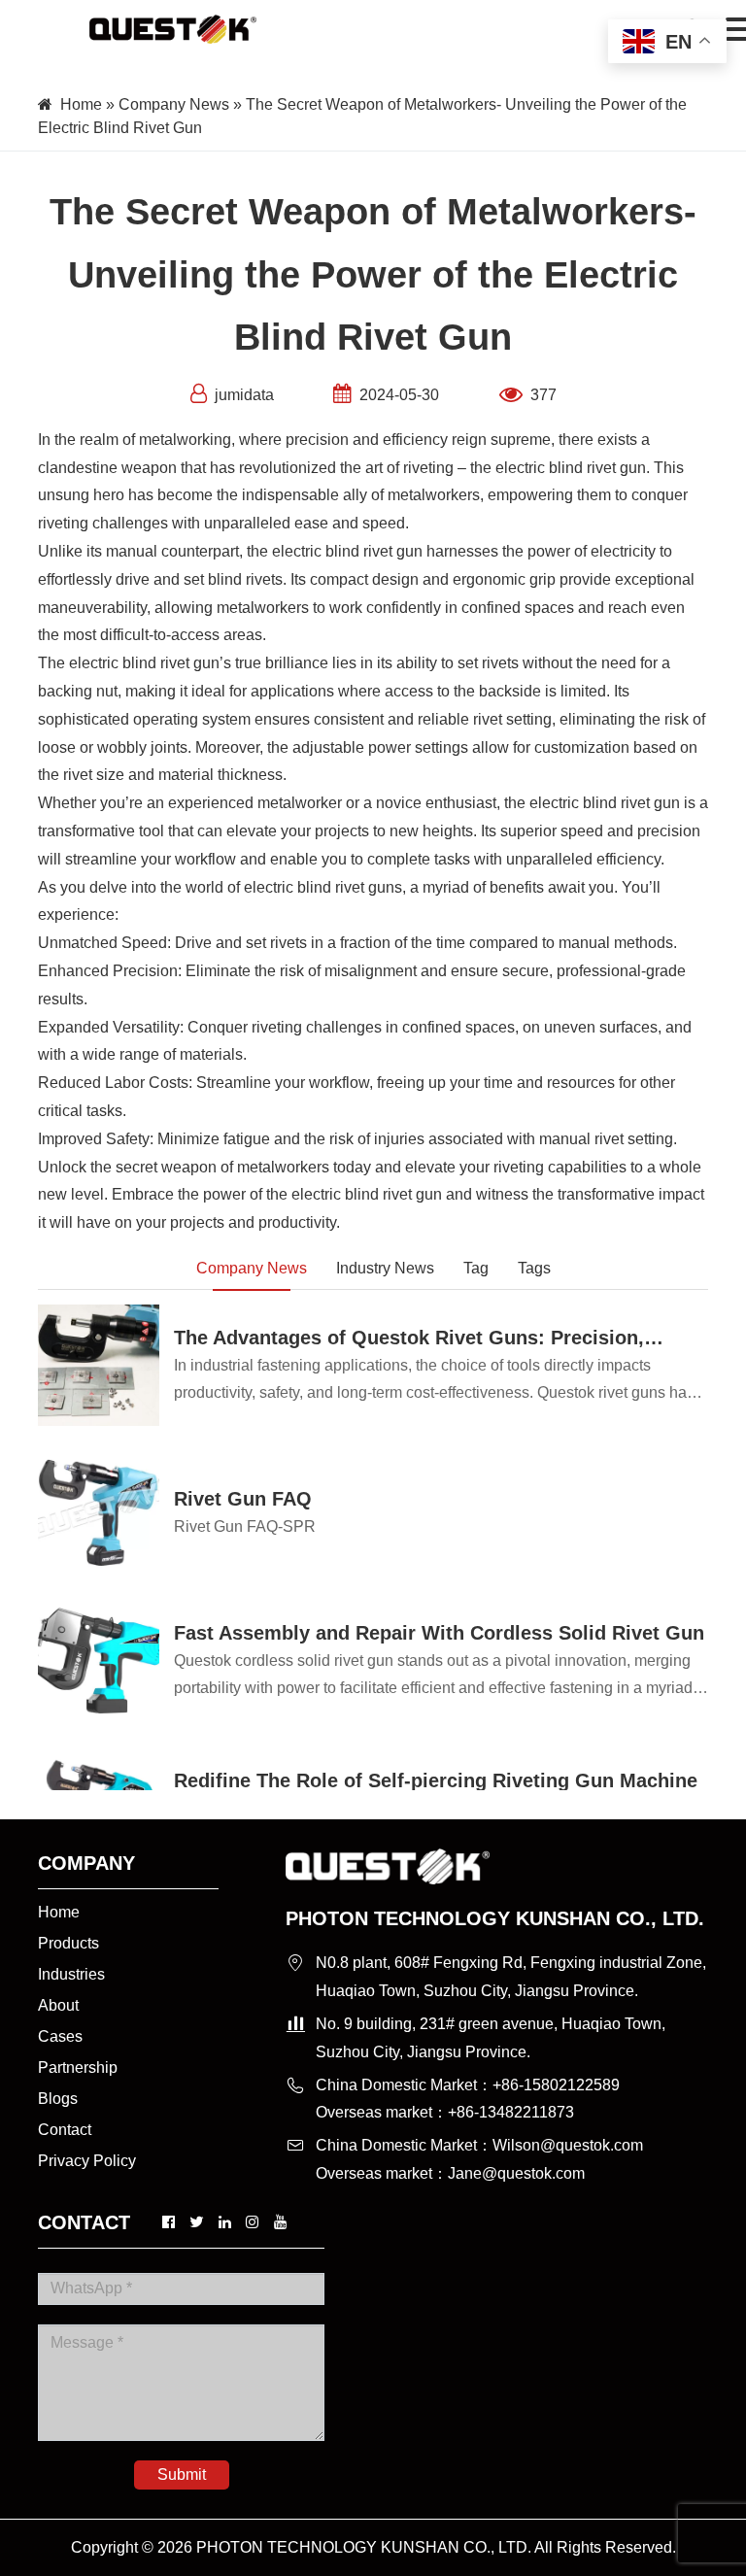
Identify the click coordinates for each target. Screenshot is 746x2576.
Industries (71, 1974)
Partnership (78, 2068)
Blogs (58, 2099)
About (58, 2005)
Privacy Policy (87, 2161)
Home (81, 104)
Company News (174, 104)
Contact (65, 2130)
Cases (60, 2036)
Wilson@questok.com (568, 2145)
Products (68, 1943)
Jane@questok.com (516, 2173)
